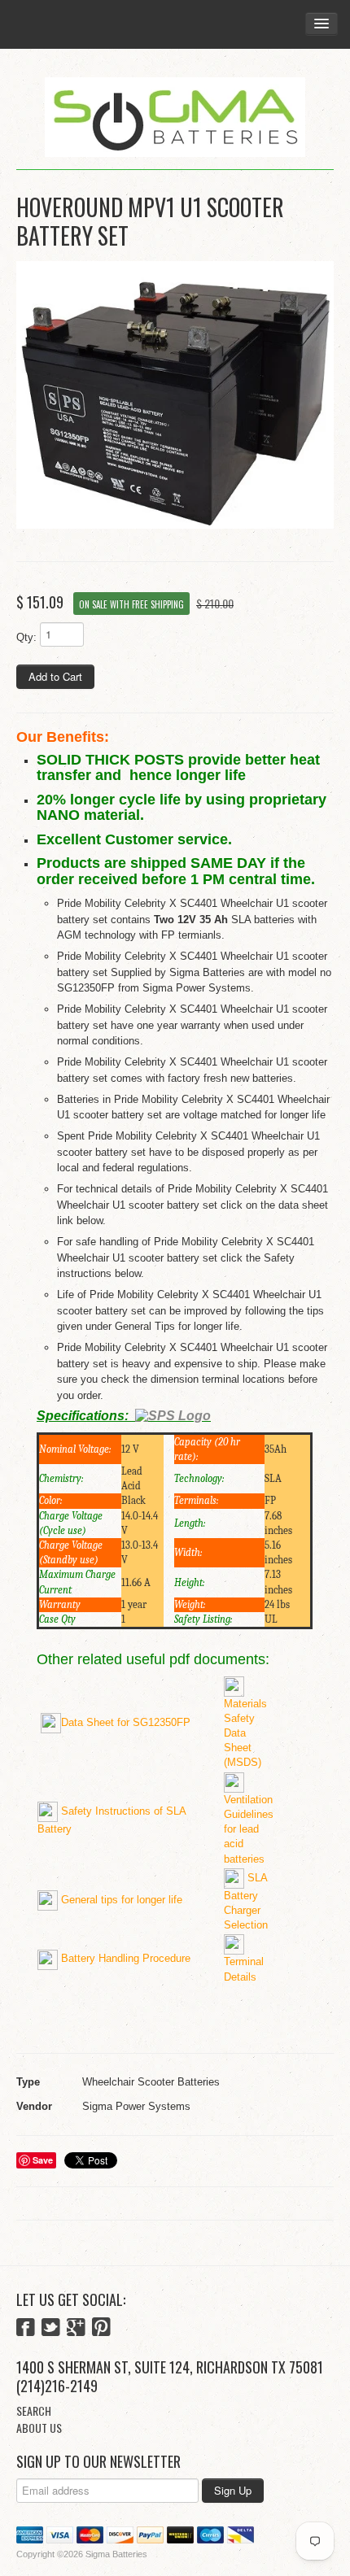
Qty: (26, 637)
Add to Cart (55, 676)
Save (43, 2160)
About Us (39, 2428)
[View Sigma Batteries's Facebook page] (26, 2329)
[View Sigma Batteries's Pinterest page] (101, 2329)
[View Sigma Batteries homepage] (175, 118)
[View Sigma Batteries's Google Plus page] (76, 2329)
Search (34, 2410)
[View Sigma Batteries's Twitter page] (51, 2329)
